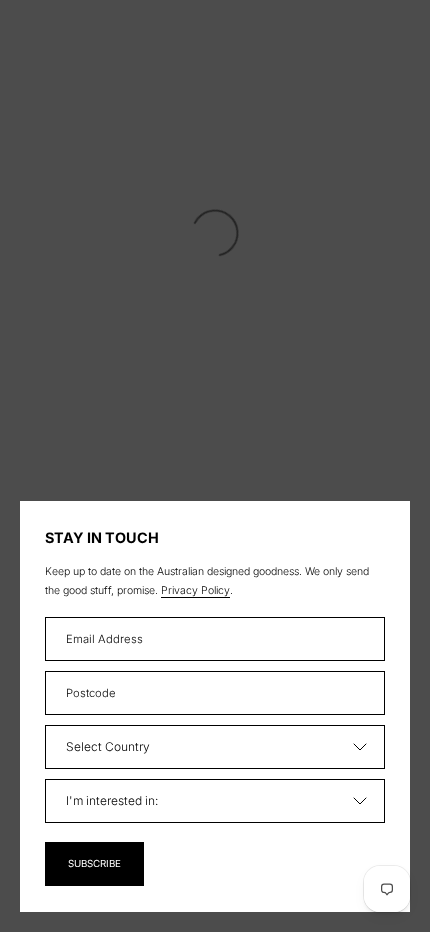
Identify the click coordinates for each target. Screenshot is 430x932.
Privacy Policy (195, 590)
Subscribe (94, 863)
